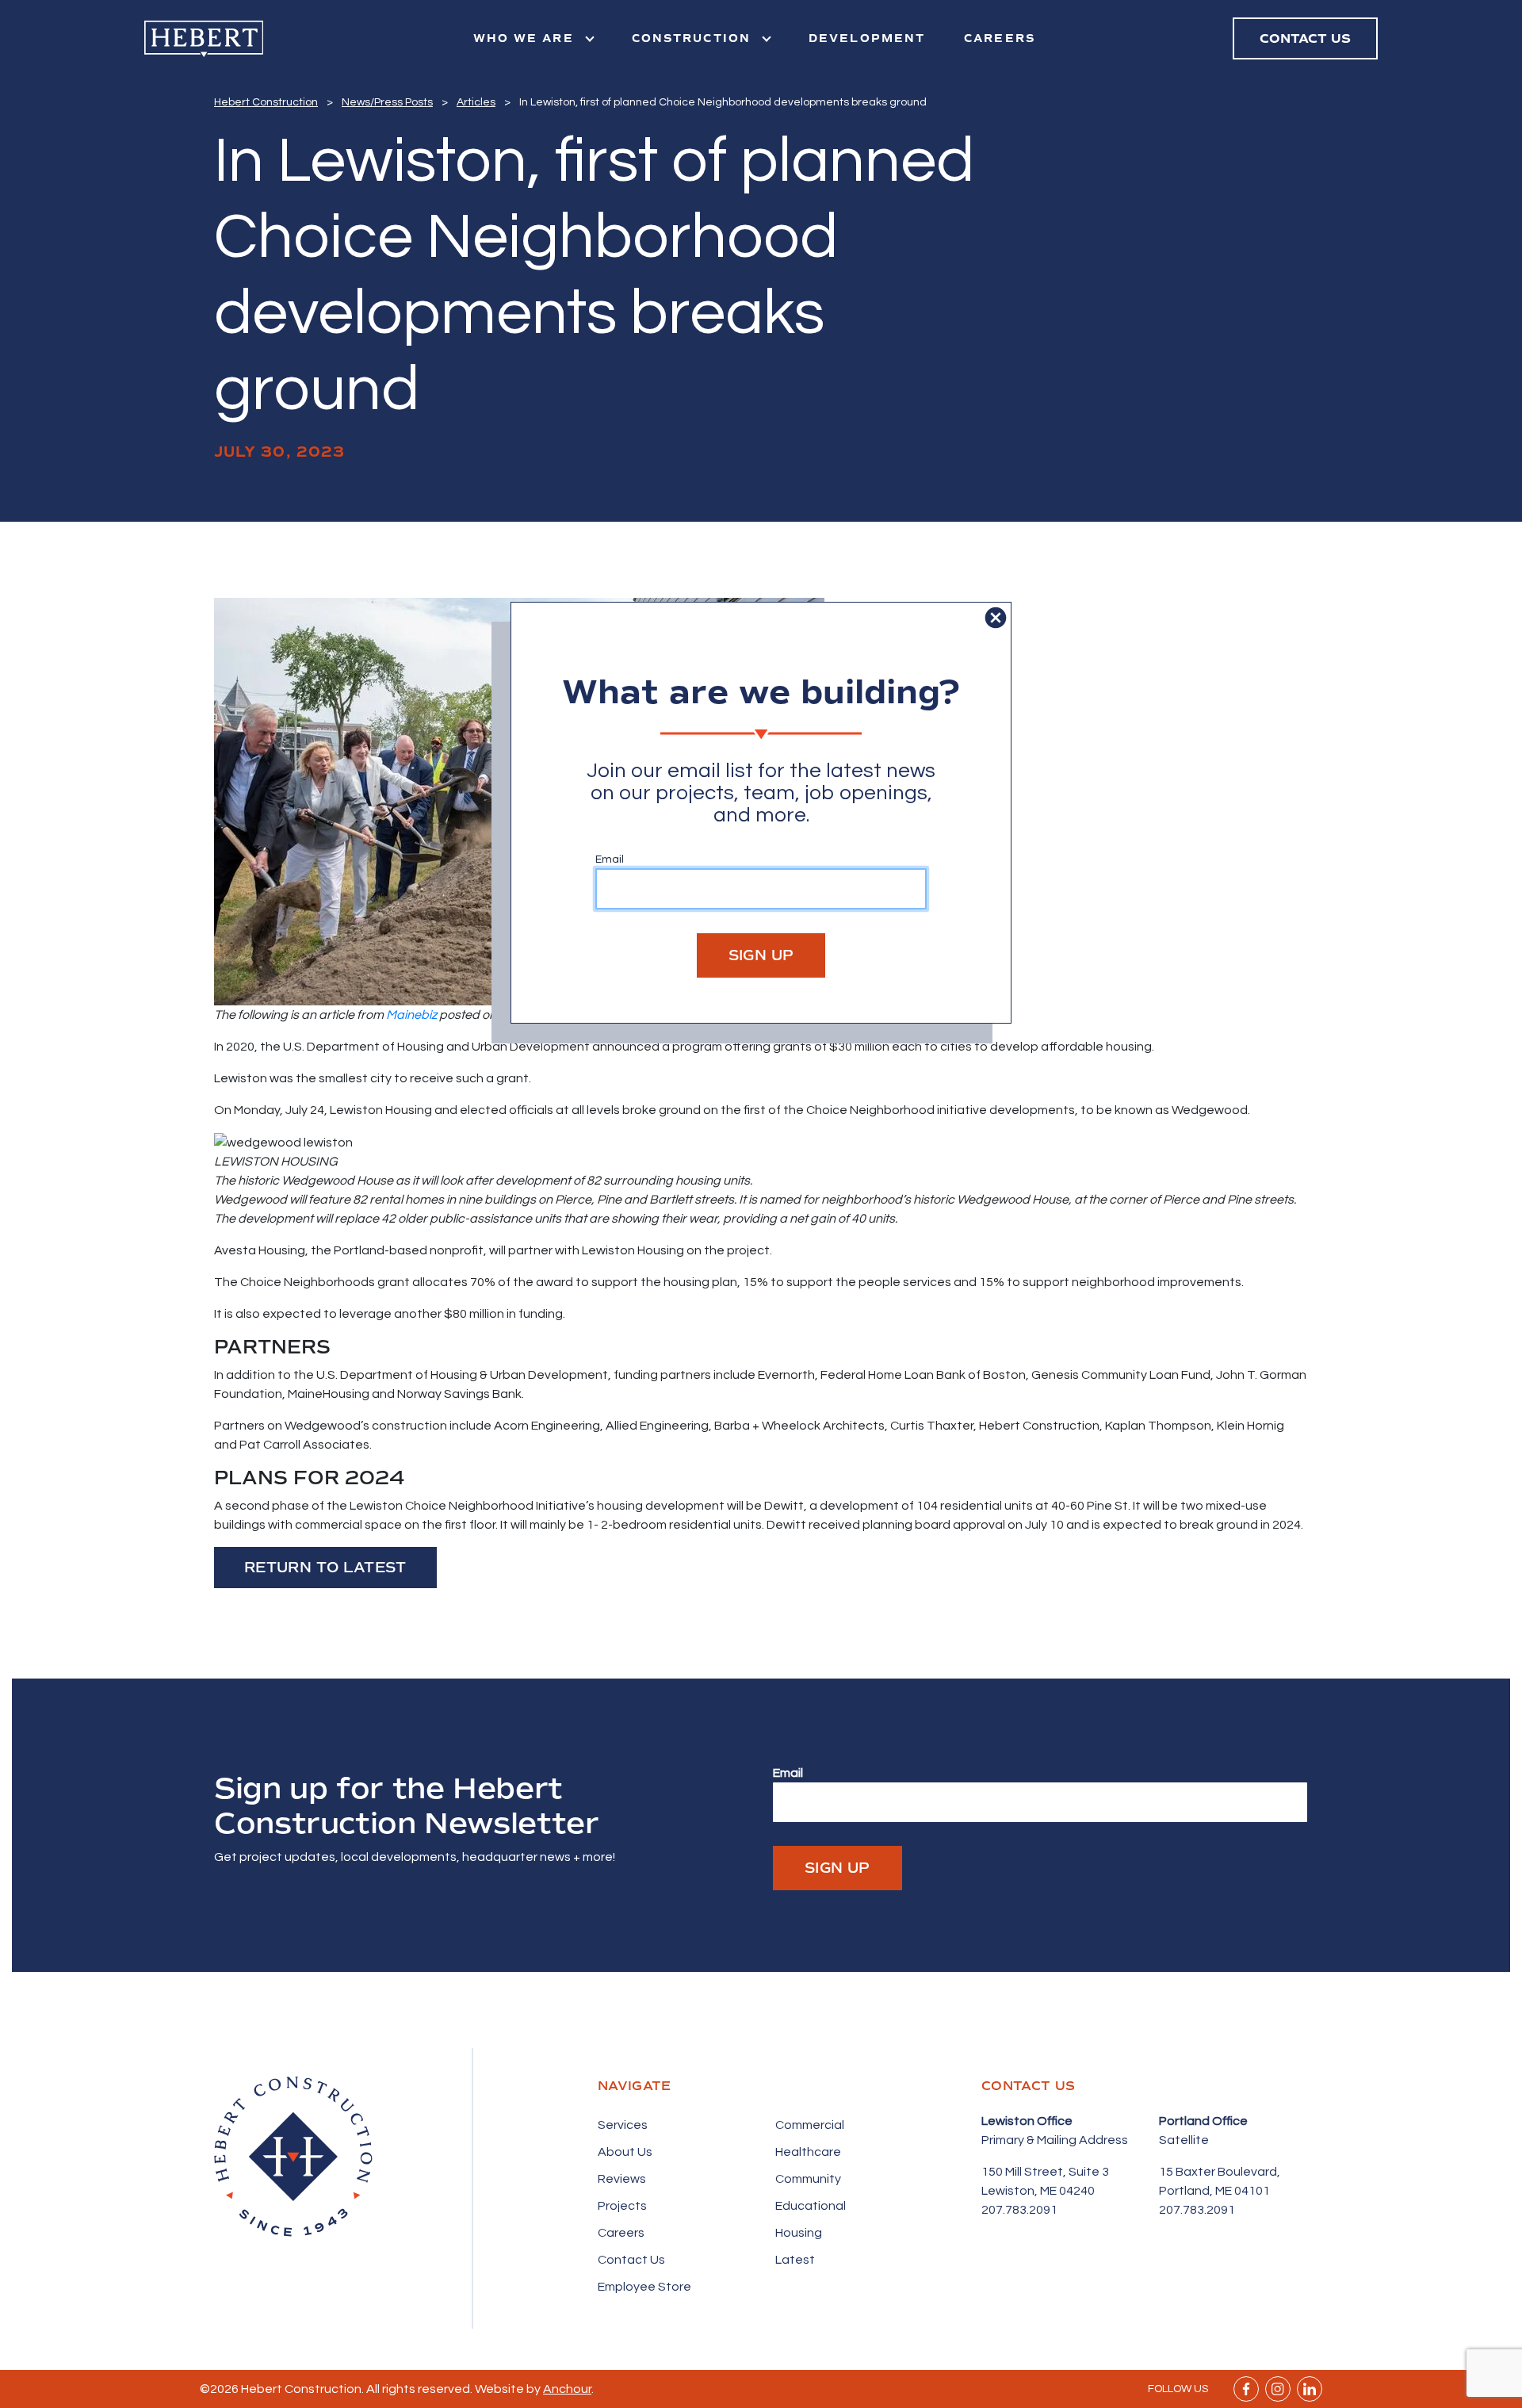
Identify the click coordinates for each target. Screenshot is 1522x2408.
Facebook (1246, 2389)
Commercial (810, 2125)
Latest (795, 2260)
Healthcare (808, 2152)
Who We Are (526, 38)
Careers (1000, 38)
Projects (622, 2206)
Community (808, 2179)
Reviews (622, 2179)
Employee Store (644, 2287)
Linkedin (1310, 2389)
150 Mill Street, (1025, 2172)
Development (867, 38)
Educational (811, 2206)
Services (623, 2125)
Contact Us (631, 2260)
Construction (694, 38)
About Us (625, 2152)
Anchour (567, 2389)
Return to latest (325, 1568)
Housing (799, 2233)
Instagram (1278, 2389)
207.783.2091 (1019, 2210)
